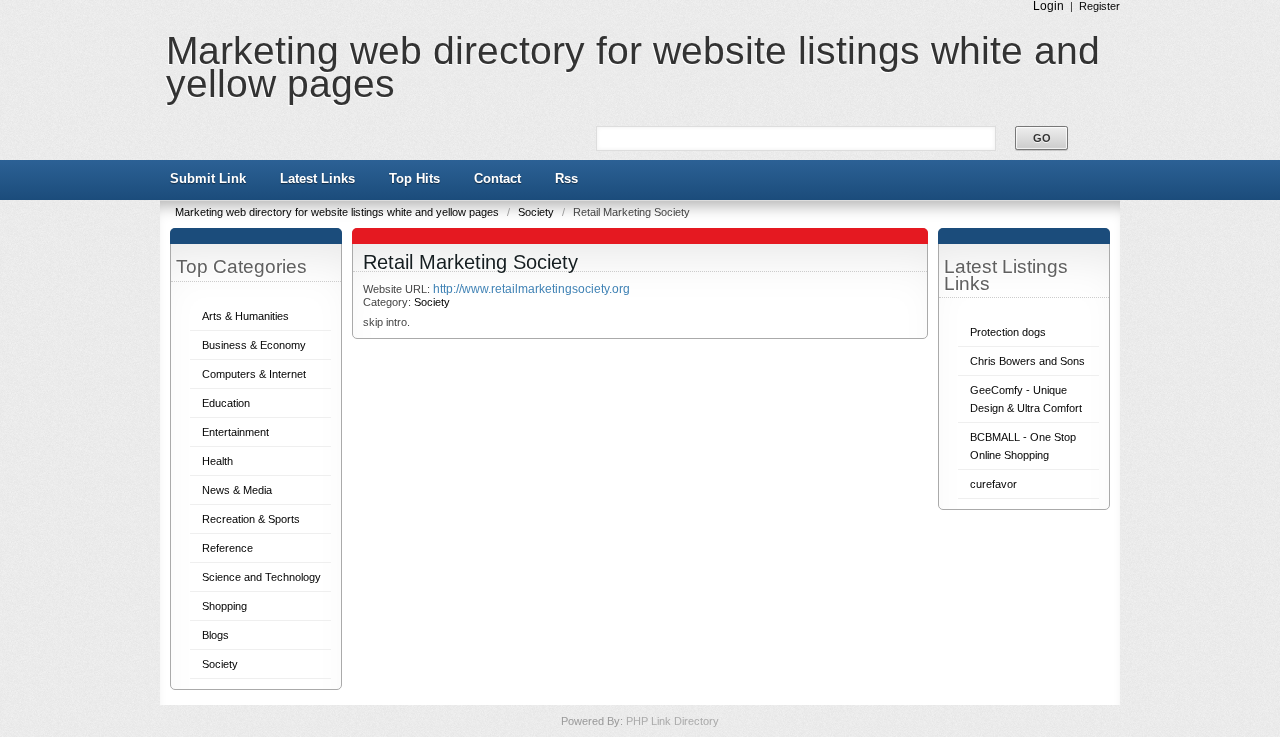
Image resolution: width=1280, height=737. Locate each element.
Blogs (215, 635)
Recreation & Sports (251, 519)
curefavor (993, 484)
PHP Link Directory (672, 721)
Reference (227, 548)
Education (226, 403)
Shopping (224, 606)
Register (1099, 6)
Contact (497, 178)
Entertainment (235, 432)
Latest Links (317, 178)
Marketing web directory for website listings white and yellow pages (633, 67)
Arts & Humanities (245, 316)
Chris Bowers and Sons (1027, 361)
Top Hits (414, 178)
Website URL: (398, 289)
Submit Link (208, 178)
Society (537, 212)
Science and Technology (261, 577)
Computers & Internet (254, 374)
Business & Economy (254, 345)
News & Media (237, 490)
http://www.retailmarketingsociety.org (531, 289)
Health (217, 461)
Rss (566, 178)
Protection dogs (1008, 332)
